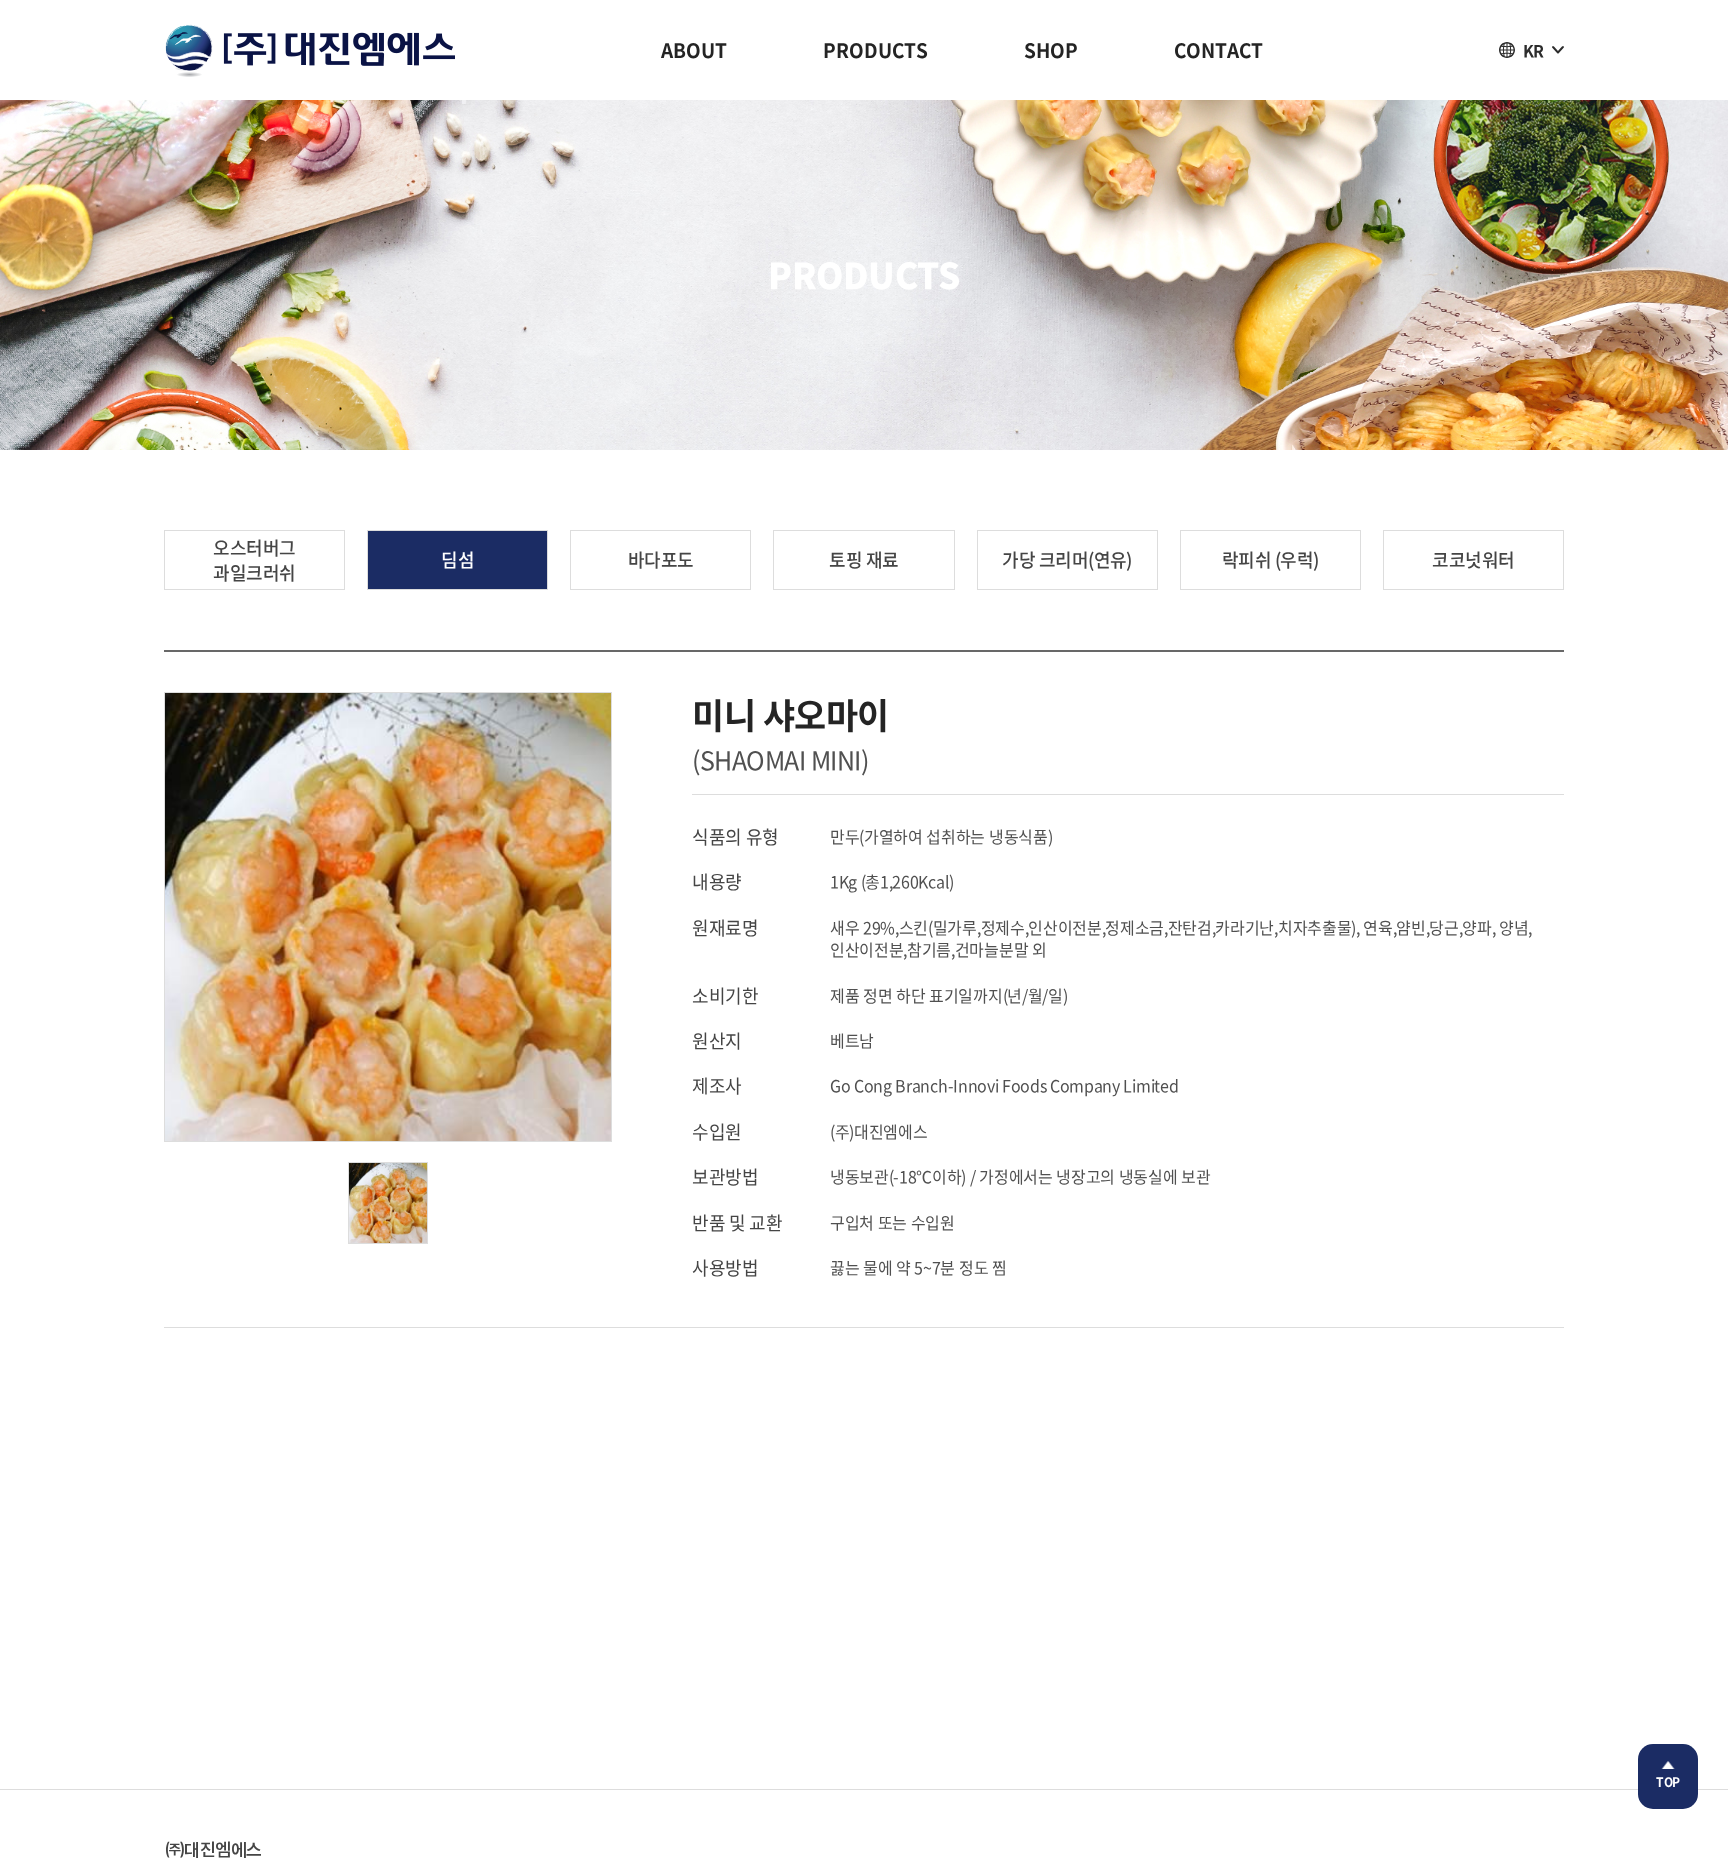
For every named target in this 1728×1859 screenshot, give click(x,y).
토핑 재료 (863, 559)
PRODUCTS (875, 50)
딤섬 (457, 559)
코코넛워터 (1473, 559)
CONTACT (1218, 50)
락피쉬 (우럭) (1270, 559)
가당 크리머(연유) (1067, 559)
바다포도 (661, 559)
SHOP (1051, 50)
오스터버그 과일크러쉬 (254, 560)
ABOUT (694, 50)
